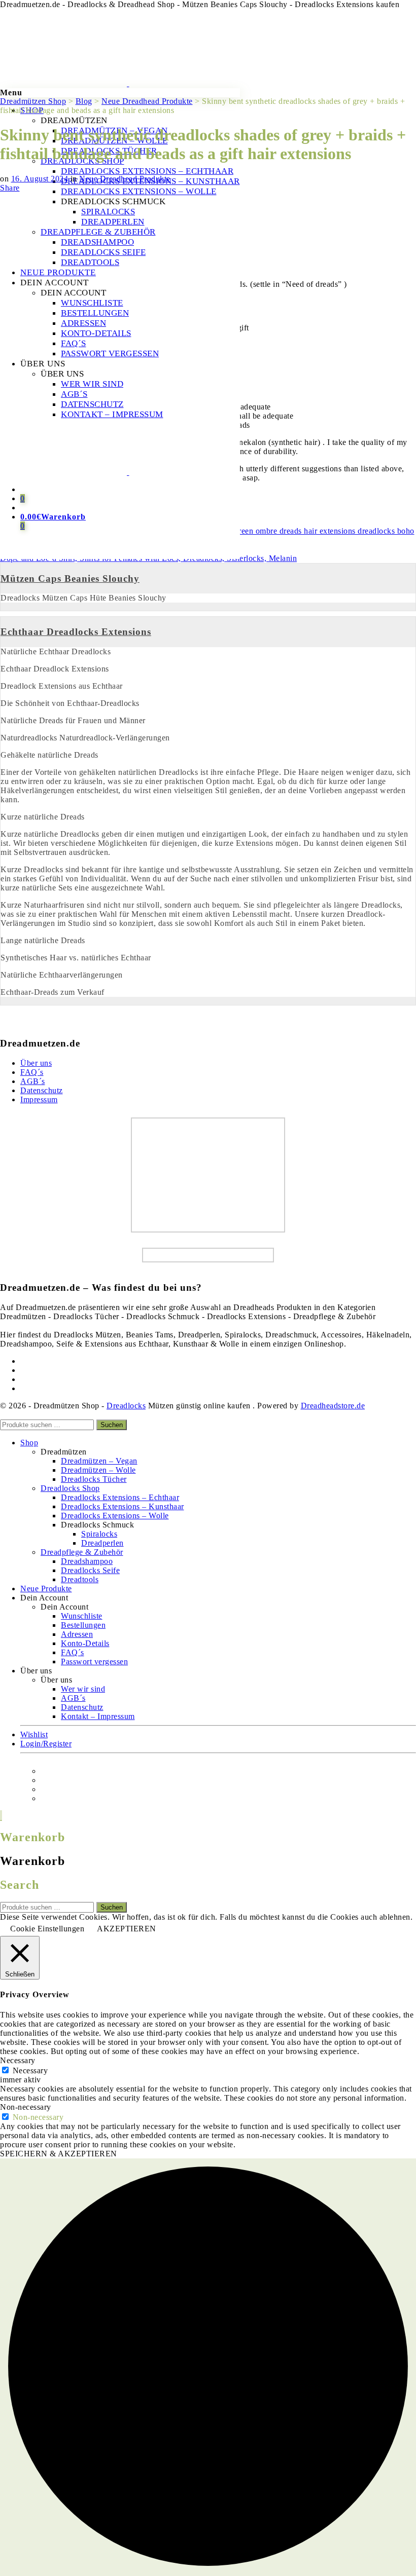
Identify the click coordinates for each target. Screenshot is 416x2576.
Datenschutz (42, 1090)
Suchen (112, 1425)
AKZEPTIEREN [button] (127, 1929)
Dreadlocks (126, 1406)
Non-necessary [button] (26, 2107)
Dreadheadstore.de (333, 1406)
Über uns (36, 1063)
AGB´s (33, 1081)
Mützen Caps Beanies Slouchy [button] (70, 578)
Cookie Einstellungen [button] (47, 1929)
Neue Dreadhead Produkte (125, 179)
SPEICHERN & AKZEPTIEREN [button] (59, 2154)
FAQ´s (32, 1072)
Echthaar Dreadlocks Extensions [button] (76, 632)
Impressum (39, 1099)
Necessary (30, 2070)
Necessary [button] (18, 2060)
